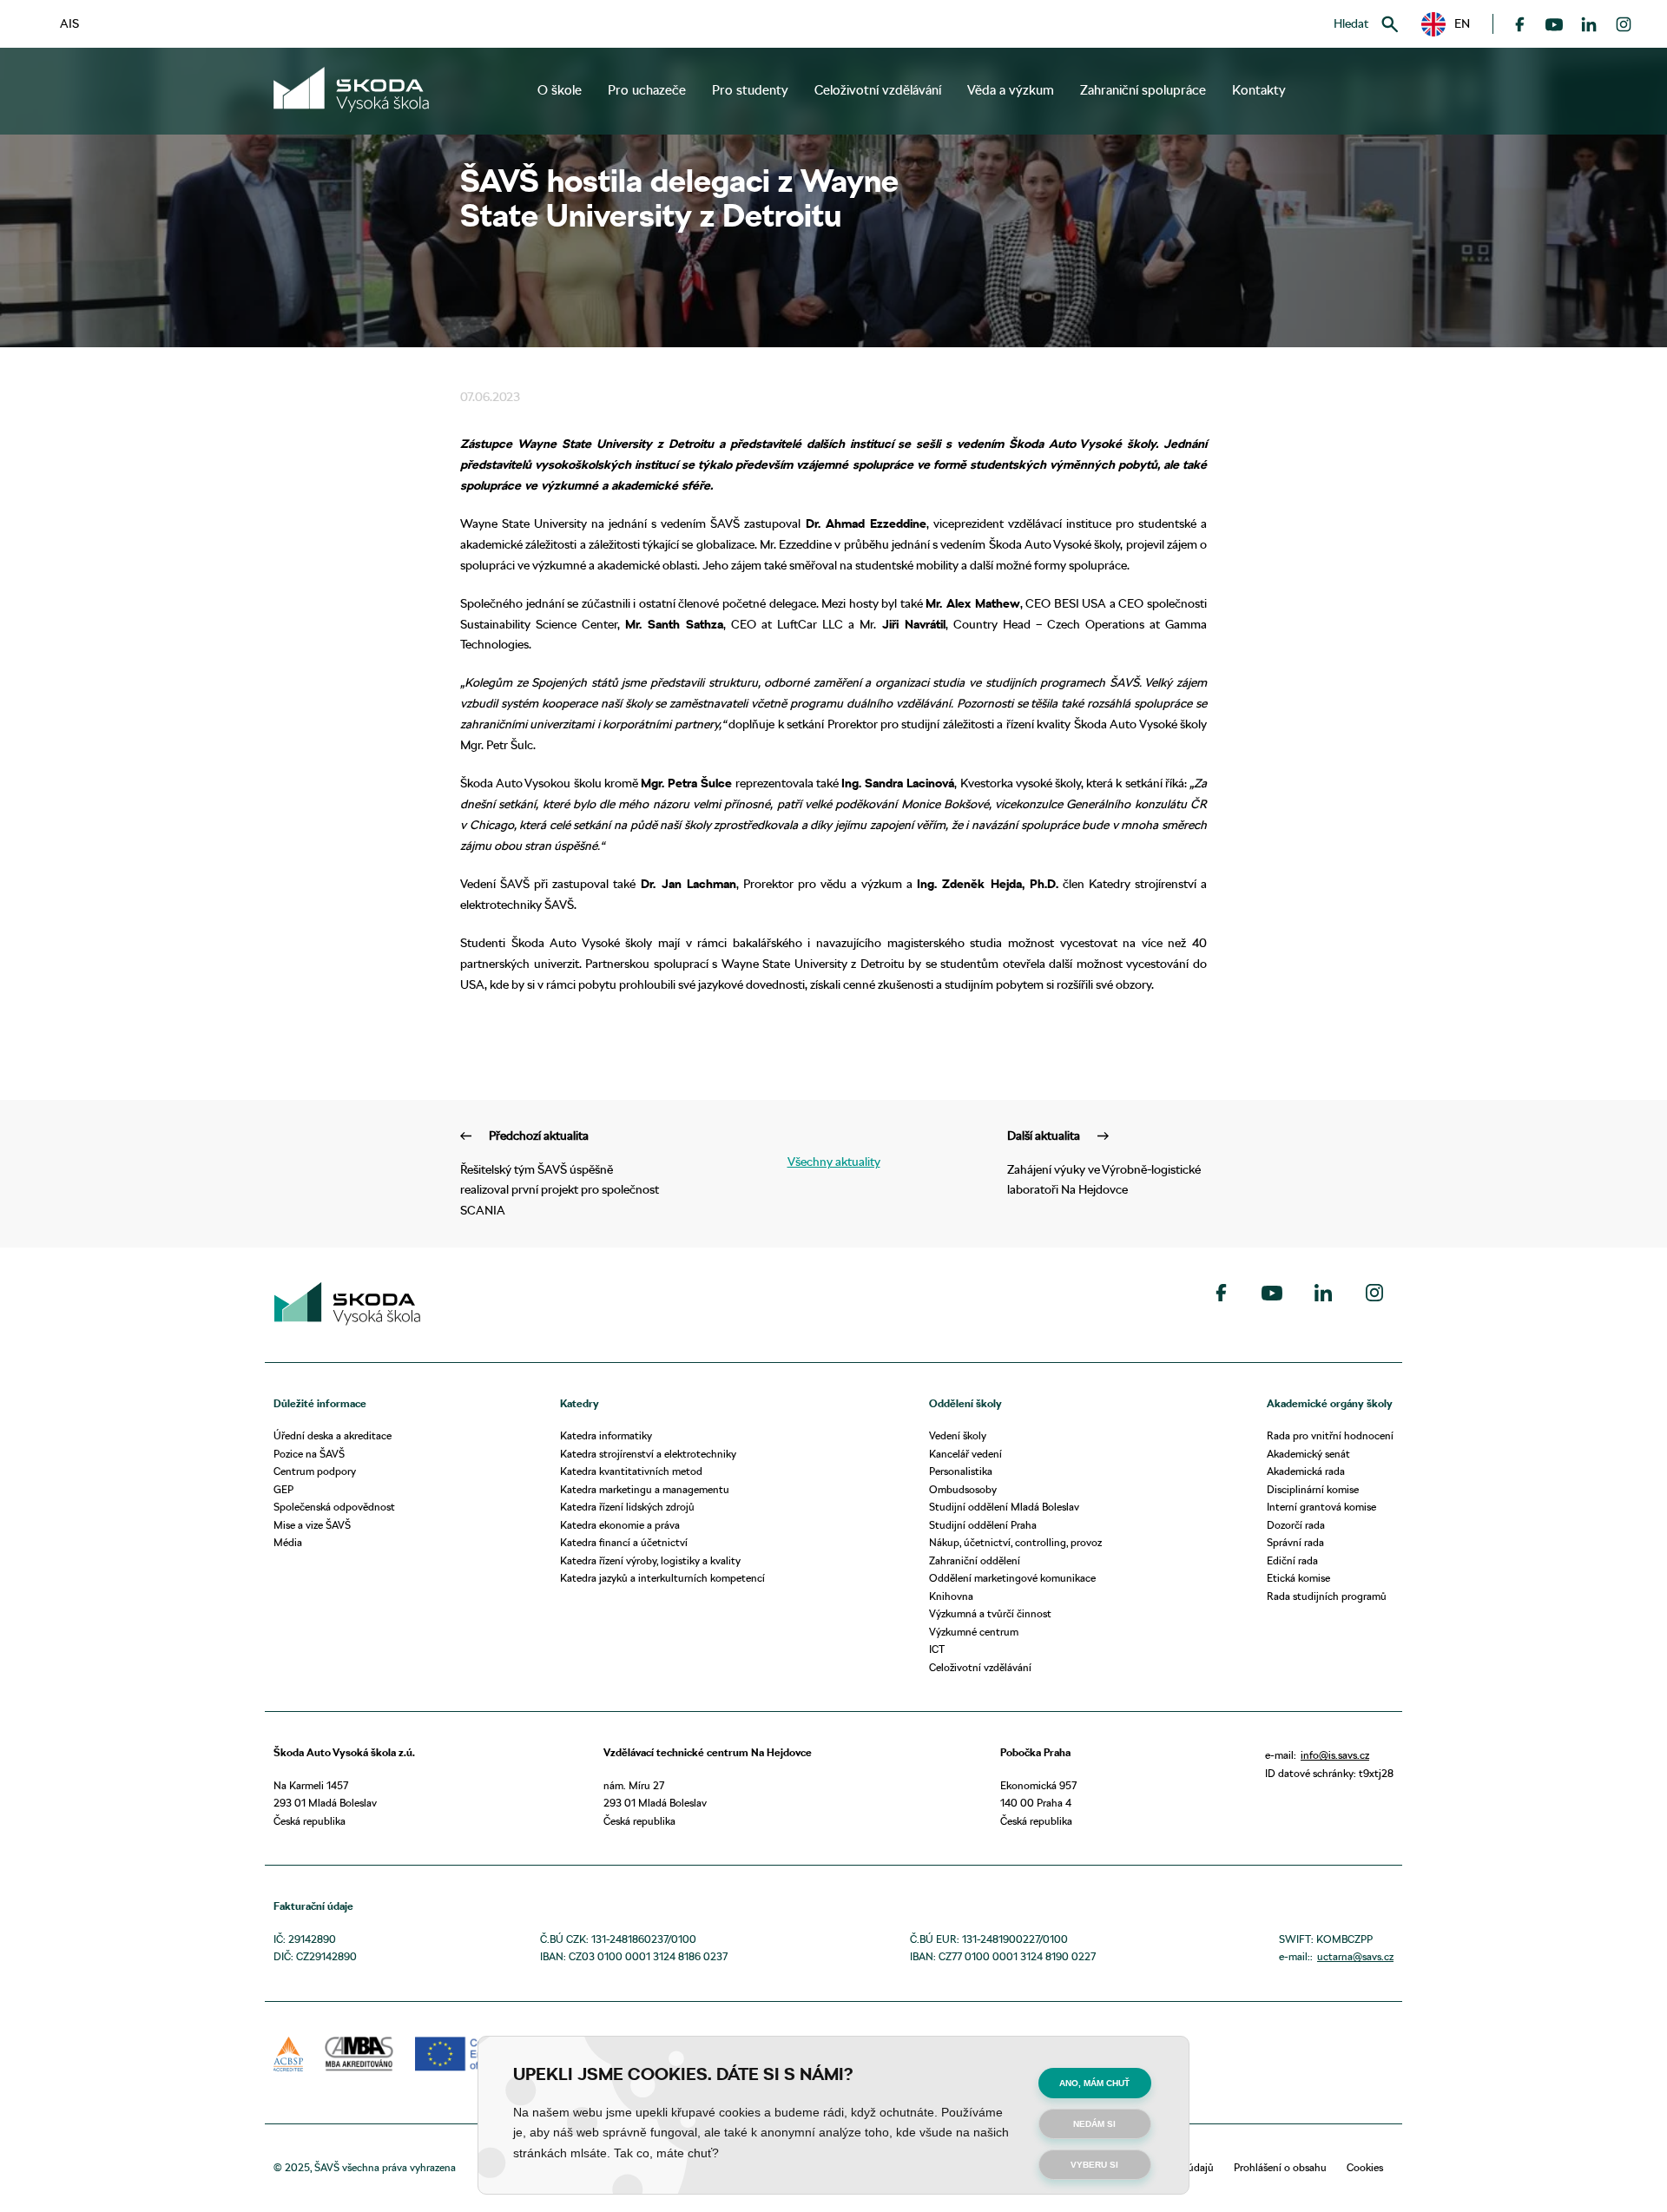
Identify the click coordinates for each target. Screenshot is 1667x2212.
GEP (283, 1489)
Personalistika (961, 1471)
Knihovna (951, 1596)
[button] (1446, 24)
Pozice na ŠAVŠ (309, 1454)
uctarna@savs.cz (1355, 1956)
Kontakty (1259, 90)
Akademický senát (1308, 1454)
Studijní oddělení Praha (983, 1525)
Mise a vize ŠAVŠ (312, 1525)
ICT (937, 1649)
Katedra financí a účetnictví (624, 1542)
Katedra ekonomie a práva (620, 1525)
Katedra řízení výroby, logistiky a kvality (650, 1560)
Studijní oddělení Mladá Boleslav (1004, 1507)
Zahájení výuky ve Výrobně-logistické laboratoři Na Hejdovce (1104, 1163)
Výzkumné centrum (974, 1632)
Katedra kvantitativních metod (631, 1471)
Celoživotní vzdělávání (980, 1667)
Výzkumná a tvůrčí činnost (990, 1613)
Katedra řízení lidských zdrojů (627, 1507)
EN (1456, 23)
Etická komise (1298, 1578)
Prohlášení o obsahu (1280, 2167)
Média (288, 1542)
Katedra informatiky (606, 1435)
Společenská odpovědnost (334, 1507)
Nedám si (1094, 2124)
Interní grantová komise (1321, 1507)
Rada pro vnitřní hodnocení (1330, 1435)
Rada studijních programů (1327, 1596)
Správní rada (1295, 1542)
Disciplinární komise (1313, 1489)
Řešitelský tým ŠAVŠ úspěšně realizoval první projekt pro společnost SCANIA (560, 1173)
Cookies (1365, 2167)
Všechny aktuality (834, 1162)
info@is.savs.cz (1335, 1755)
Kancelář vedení (965, 1454)
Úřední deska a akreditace (333, 1435)
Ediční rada (1292, 1560)
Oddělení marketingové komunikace (1012, 1578)
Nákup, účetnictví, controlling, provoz (1015, 1542)
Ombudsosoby (963, 1489)
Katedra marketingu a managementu (645, 1489)
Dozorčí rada (1296, 1525)
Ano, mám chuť (1094, 2083)
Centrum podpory (315, 1471)
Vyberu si (1094, 2165)
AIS (69, 23)
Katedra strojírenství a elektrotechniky (648, 1454)
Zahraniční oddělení (975, 1560)
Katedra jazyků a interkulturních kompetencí (662, 1578)
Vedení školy (958, 1435)
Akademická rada (1306, 1471)
